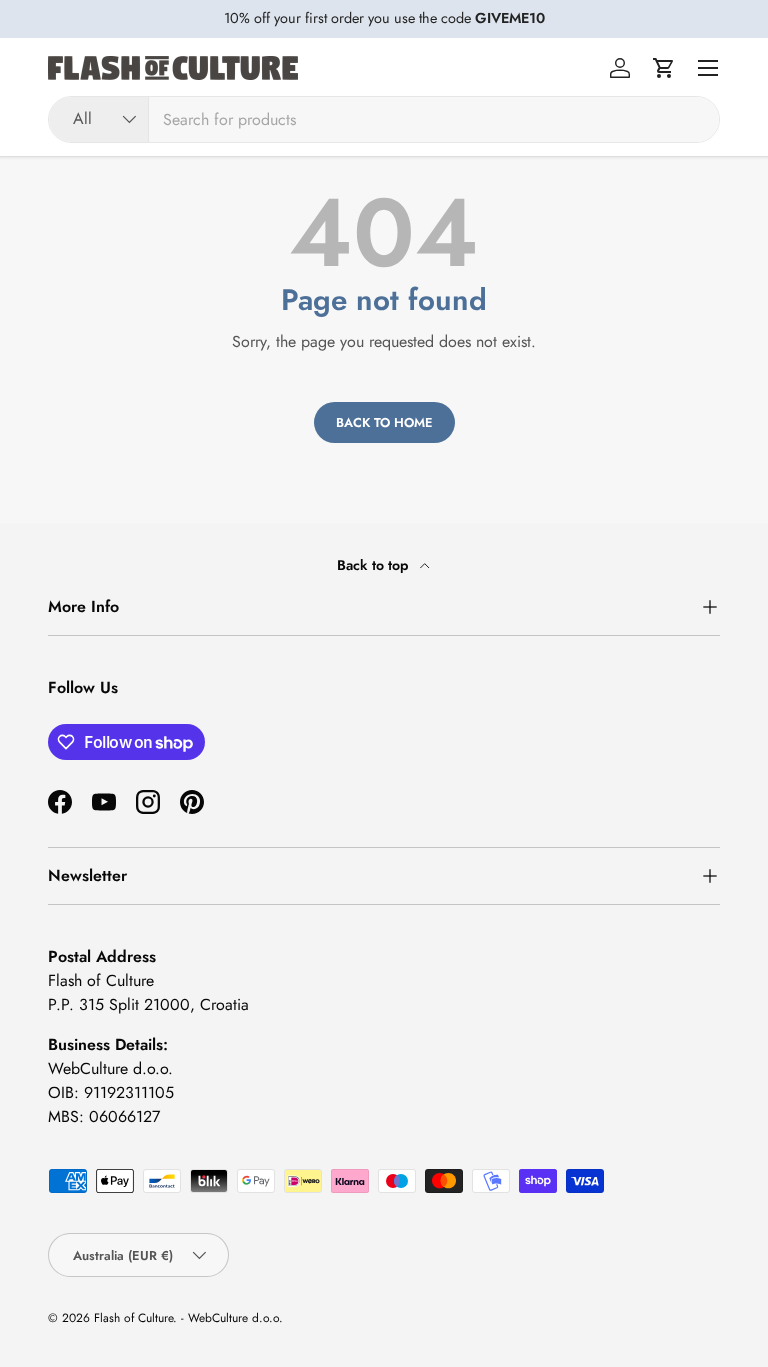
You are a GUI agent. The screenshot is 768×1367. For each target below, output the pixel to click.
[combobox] (384, 119)
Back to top (374, 565)
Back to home (384, 422)
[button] (664, 68)
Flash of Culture (133, 1318)
